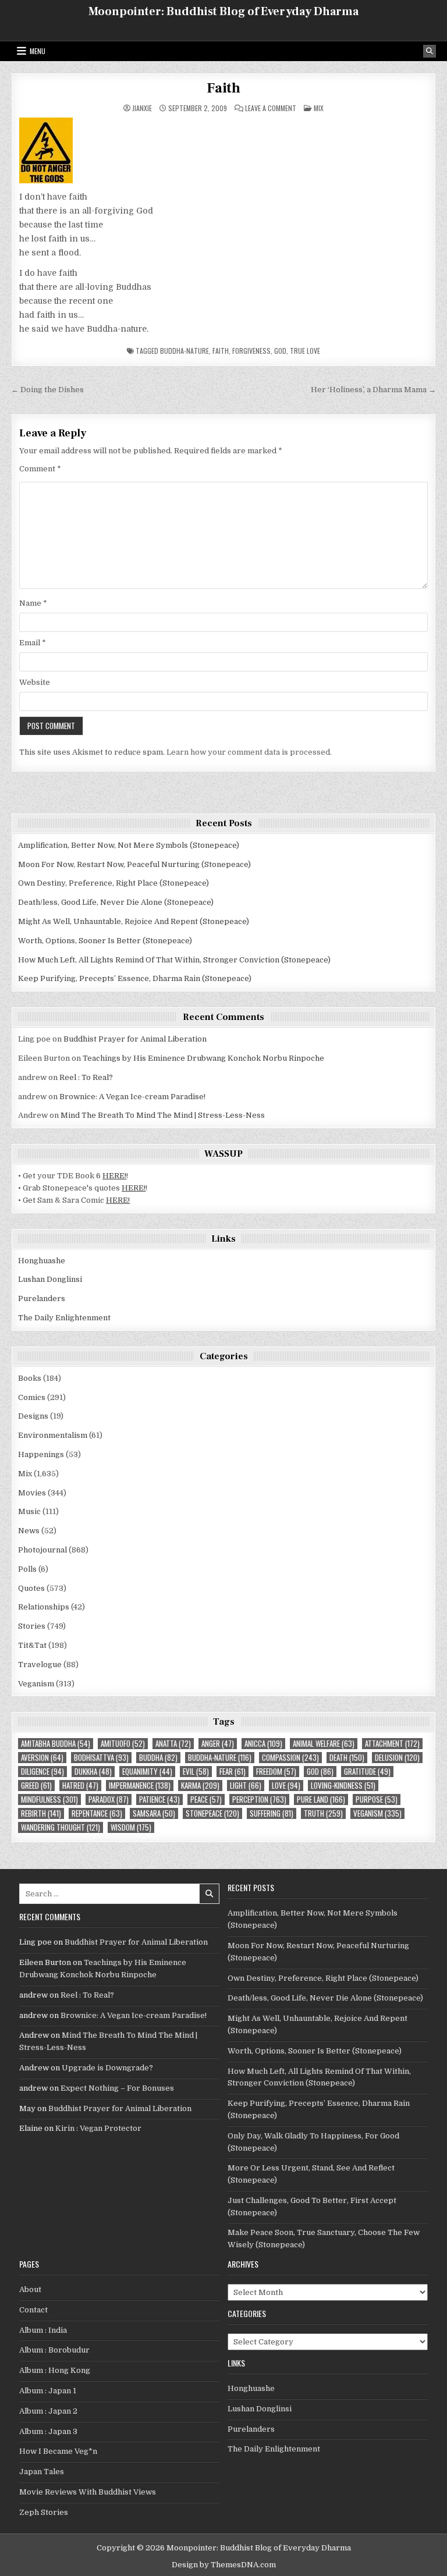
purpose (377, 1799)
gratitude (367, 1772)
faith (221, 351)
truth (323, 1813)
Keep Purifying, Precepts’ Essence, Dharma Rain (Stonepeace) (135, 978)
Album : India (43, 2330)
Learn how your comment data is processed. (249, 752)
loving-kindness (343, 1786)
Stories (32, 1626)
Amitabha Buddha (56, 1744)
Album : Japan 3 (48, 2431)
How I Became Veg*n (58, 2451)
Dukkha (93, 1772)
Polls (27, 1569)
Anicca (263, 1744)
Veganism (36, 1684)
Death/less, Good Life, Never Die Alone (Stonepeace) (116, 902)
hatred (80, 1786)
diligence (42, 1772)
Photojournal (42, 1550)
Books (30, 1378)
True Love (305, 351)
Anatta (173, 1744)
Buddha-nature (185, 351)
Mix (319, 108)
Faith (223, 88)
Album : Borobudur (54, 2350)
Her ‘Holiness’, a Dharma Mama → (373, 390)
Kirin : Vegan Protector (98, 2128)
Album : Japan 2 (48, 2411)
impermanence (140, 1786)
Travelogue (40, 1664)
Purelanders (42, 1298)
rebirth (41, 1813)
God (280, 351)
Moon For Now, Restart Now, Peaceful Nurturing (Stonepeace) (134, 864)
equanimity (147, 1772)
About (30, 2289)
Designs (33, 1416)
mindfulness (49, 1799)
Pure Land (321, 1799)
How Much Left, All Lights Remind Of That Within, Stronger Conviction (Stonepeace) (174, 960)
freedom (276, 1772)
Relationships (44, 1607)
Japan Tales (42, 2472)
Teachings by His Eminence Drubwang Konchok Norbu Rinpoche (203, 1058)
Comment (40, 469)
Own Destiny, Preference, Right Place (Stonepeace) (113, 883)
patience (159, 1799)
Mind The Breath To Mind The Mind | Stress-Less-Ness (163, 1115)
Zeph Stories (44, 2512)
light (246, 1786)
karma (200, 1786)
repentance (97, 1813)
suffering (272, 1813)
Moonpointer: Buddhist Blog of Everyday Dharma (223, 12)
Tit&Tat (32, 1645)
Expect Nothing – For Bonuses (117, 2088)
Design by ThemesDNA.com (224, 2565)
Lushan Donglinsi (50, 1279)
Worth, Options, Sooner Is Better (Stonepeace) (105, 941)
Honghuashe (42, 1261)
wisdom (131, 1827)
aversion (42, 1758)
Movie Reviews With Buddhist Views (88, 2492)
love (286, 1786)
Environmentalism (53, 1435)
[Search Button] (430, 51)
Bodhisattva (101, 1758)
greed (36, 1786)
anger (218, 1744)
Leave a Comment (271, 108)
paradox (109, 1799)
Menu (38, 51)
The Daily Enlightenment (64, 1318)
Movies (32, 1493)
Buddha (158, 1758)
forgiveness (251, 351)
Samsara (154, 1813)
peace (206, 1799)
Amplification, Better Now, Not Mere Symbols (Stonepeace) (129, 845)
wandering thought (61, 1827)
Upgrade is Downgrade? (107, 2068)
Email (33, 643)
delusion (397, 1758)
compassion (290, 1758)
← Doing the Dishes (47, 390)
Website (35, 682)
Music (29, 1511)
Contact (33, 2310)
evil (196, 1772)
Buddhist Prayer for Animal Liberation (135, 1039)
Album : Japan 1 (48, 2391)
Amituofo (123, 1744)
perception (259, 1799)
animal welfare (324, 1744)
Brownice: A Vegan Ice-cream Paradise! (132, 1097)
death (347, 1758)
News (29, 1531)
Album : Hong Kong (55, 2370)
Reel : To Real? (86, 1077)
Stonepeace (212, 1813)
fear (233, 1772)
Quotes (31, 1588)
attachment (392, 1744)
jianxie (142, 108)
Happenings (41, 1454)
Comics (32, 1397)
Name (33, 603)
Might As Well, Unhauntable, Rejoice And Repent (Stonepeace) (134, 921)
